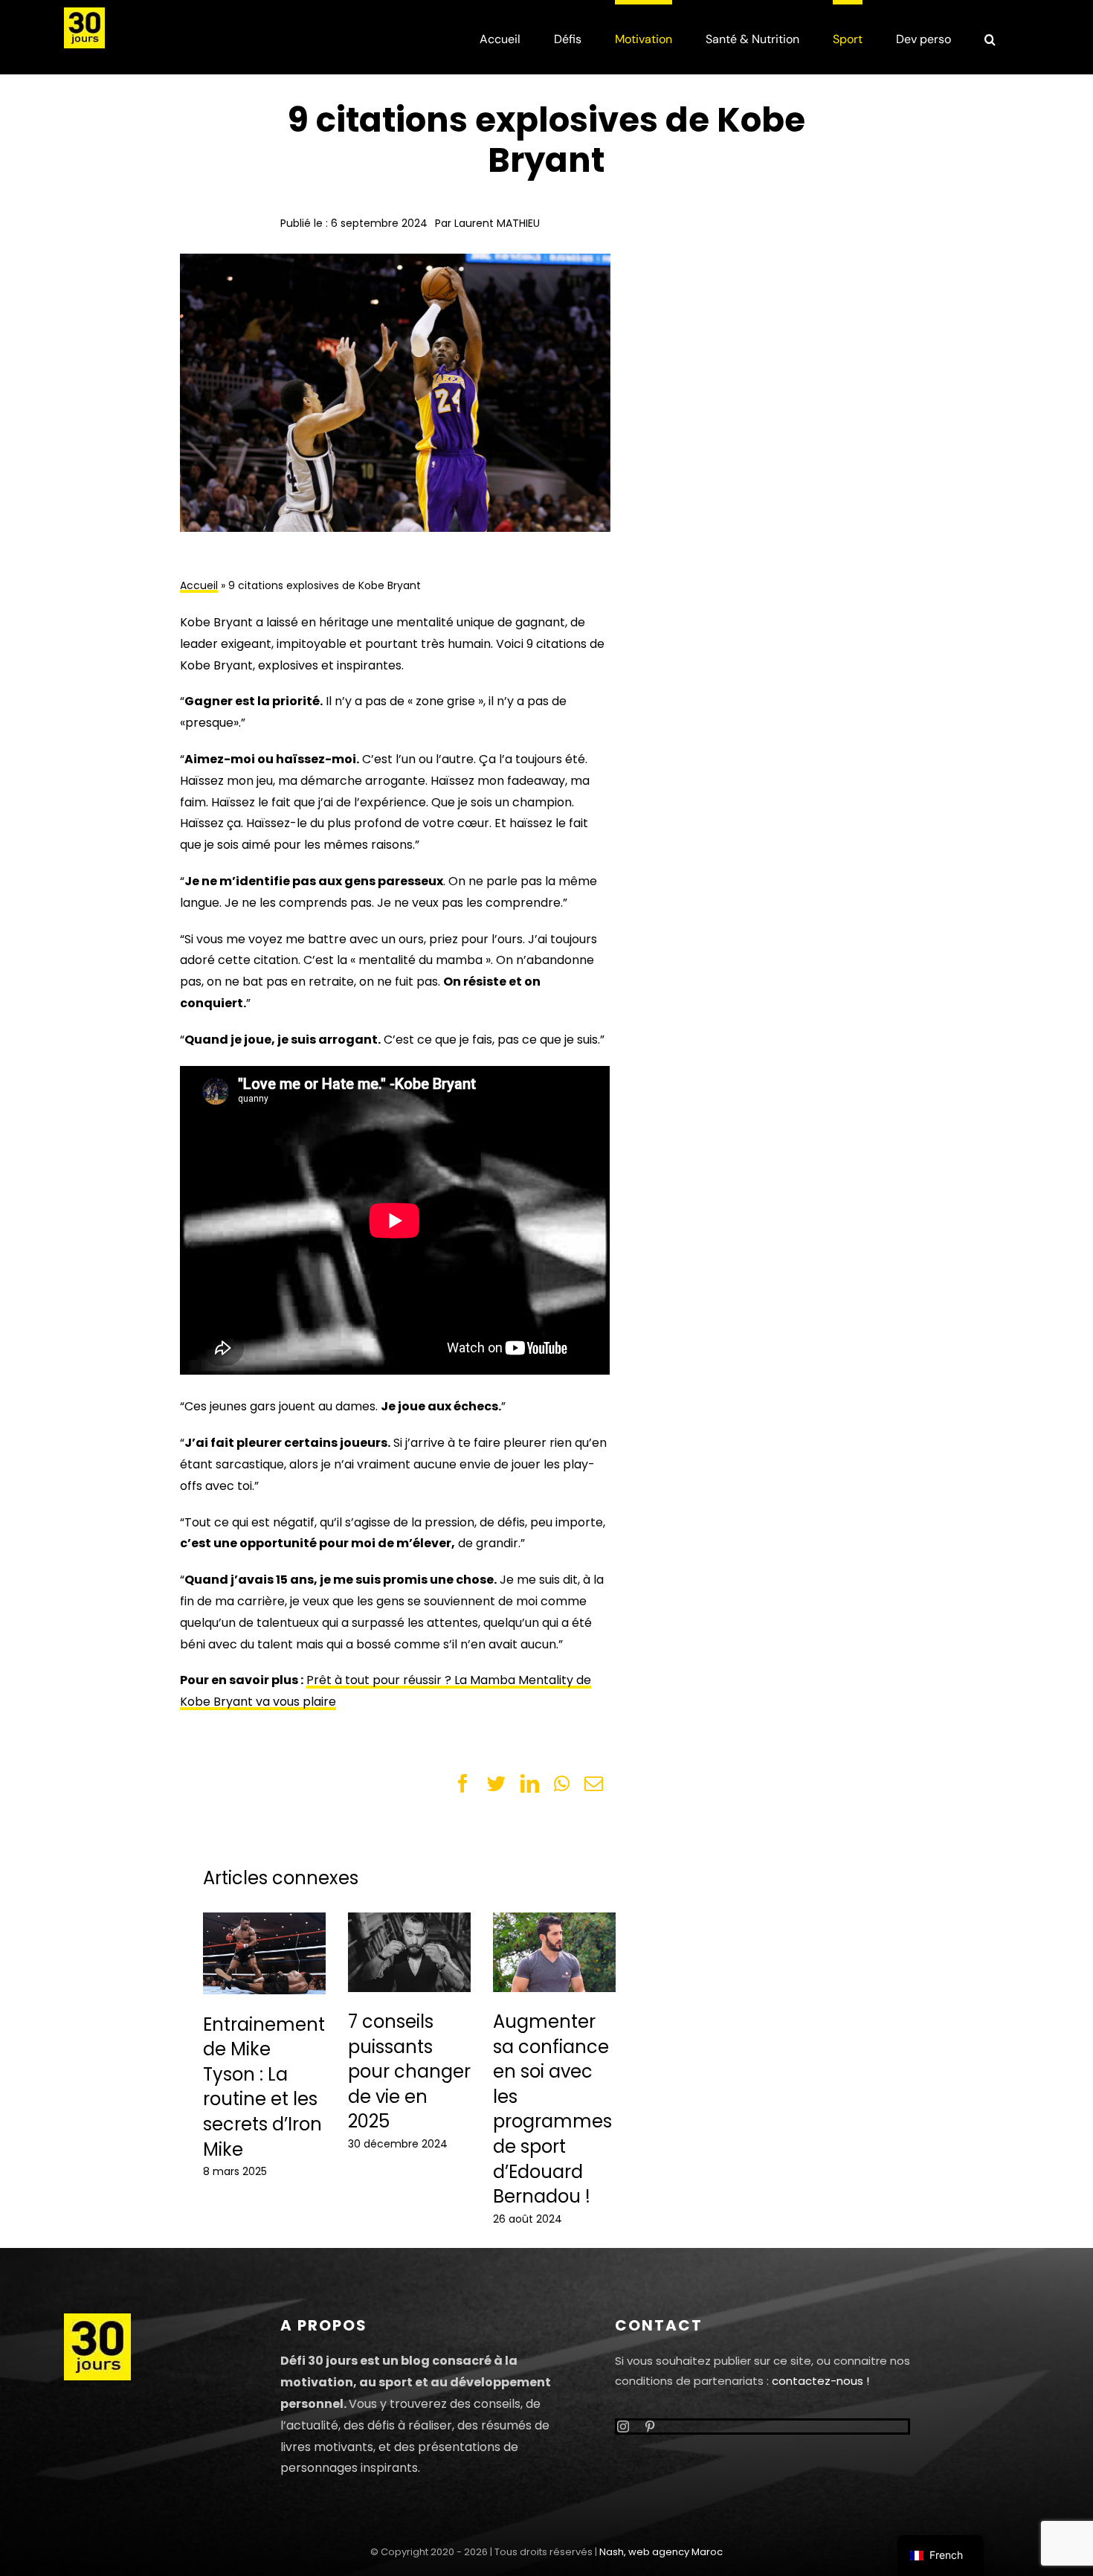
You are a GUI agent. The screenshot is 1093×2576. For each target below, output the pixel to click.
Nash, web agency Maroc (661, 2552)
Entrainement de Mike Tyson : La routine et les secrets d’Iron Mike (264, 2087)
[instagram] (623, 2426)
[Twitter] (496, 1784)
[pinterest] (650, 2426)
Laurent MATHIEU (497, 223)
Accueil (199, 585)
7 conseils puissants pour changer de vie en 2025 (409, 2071)
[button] (990, 37)
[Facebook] (463, 1784)
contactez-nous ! (820, 2381)
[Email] (594, 1784)
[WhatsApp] (562, 1784)
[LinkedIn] (530, 1784)
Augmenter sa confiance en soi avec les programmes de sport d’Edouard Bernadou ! (552, 2109)
